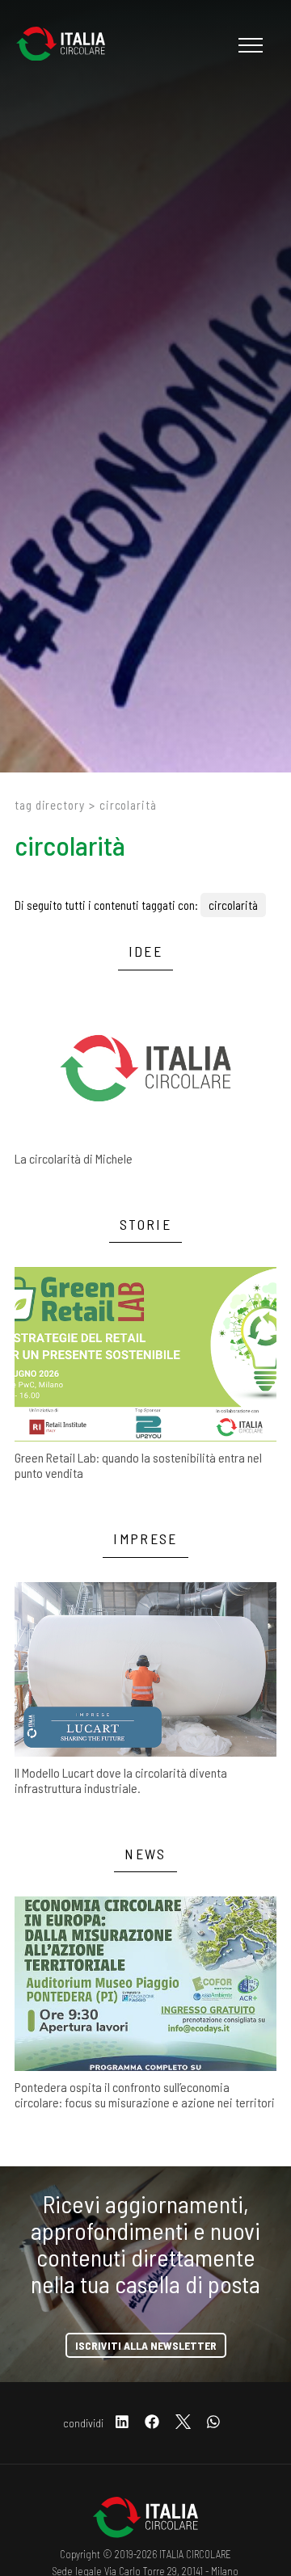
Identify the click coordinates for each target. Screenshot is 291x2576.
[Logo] (69, 45)
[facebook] (152, 2423)
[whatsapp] (213, 2423)
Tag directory (50, 805)
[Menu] (249, 45)
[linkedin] (122, 2423)
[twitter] (183, 2423)
